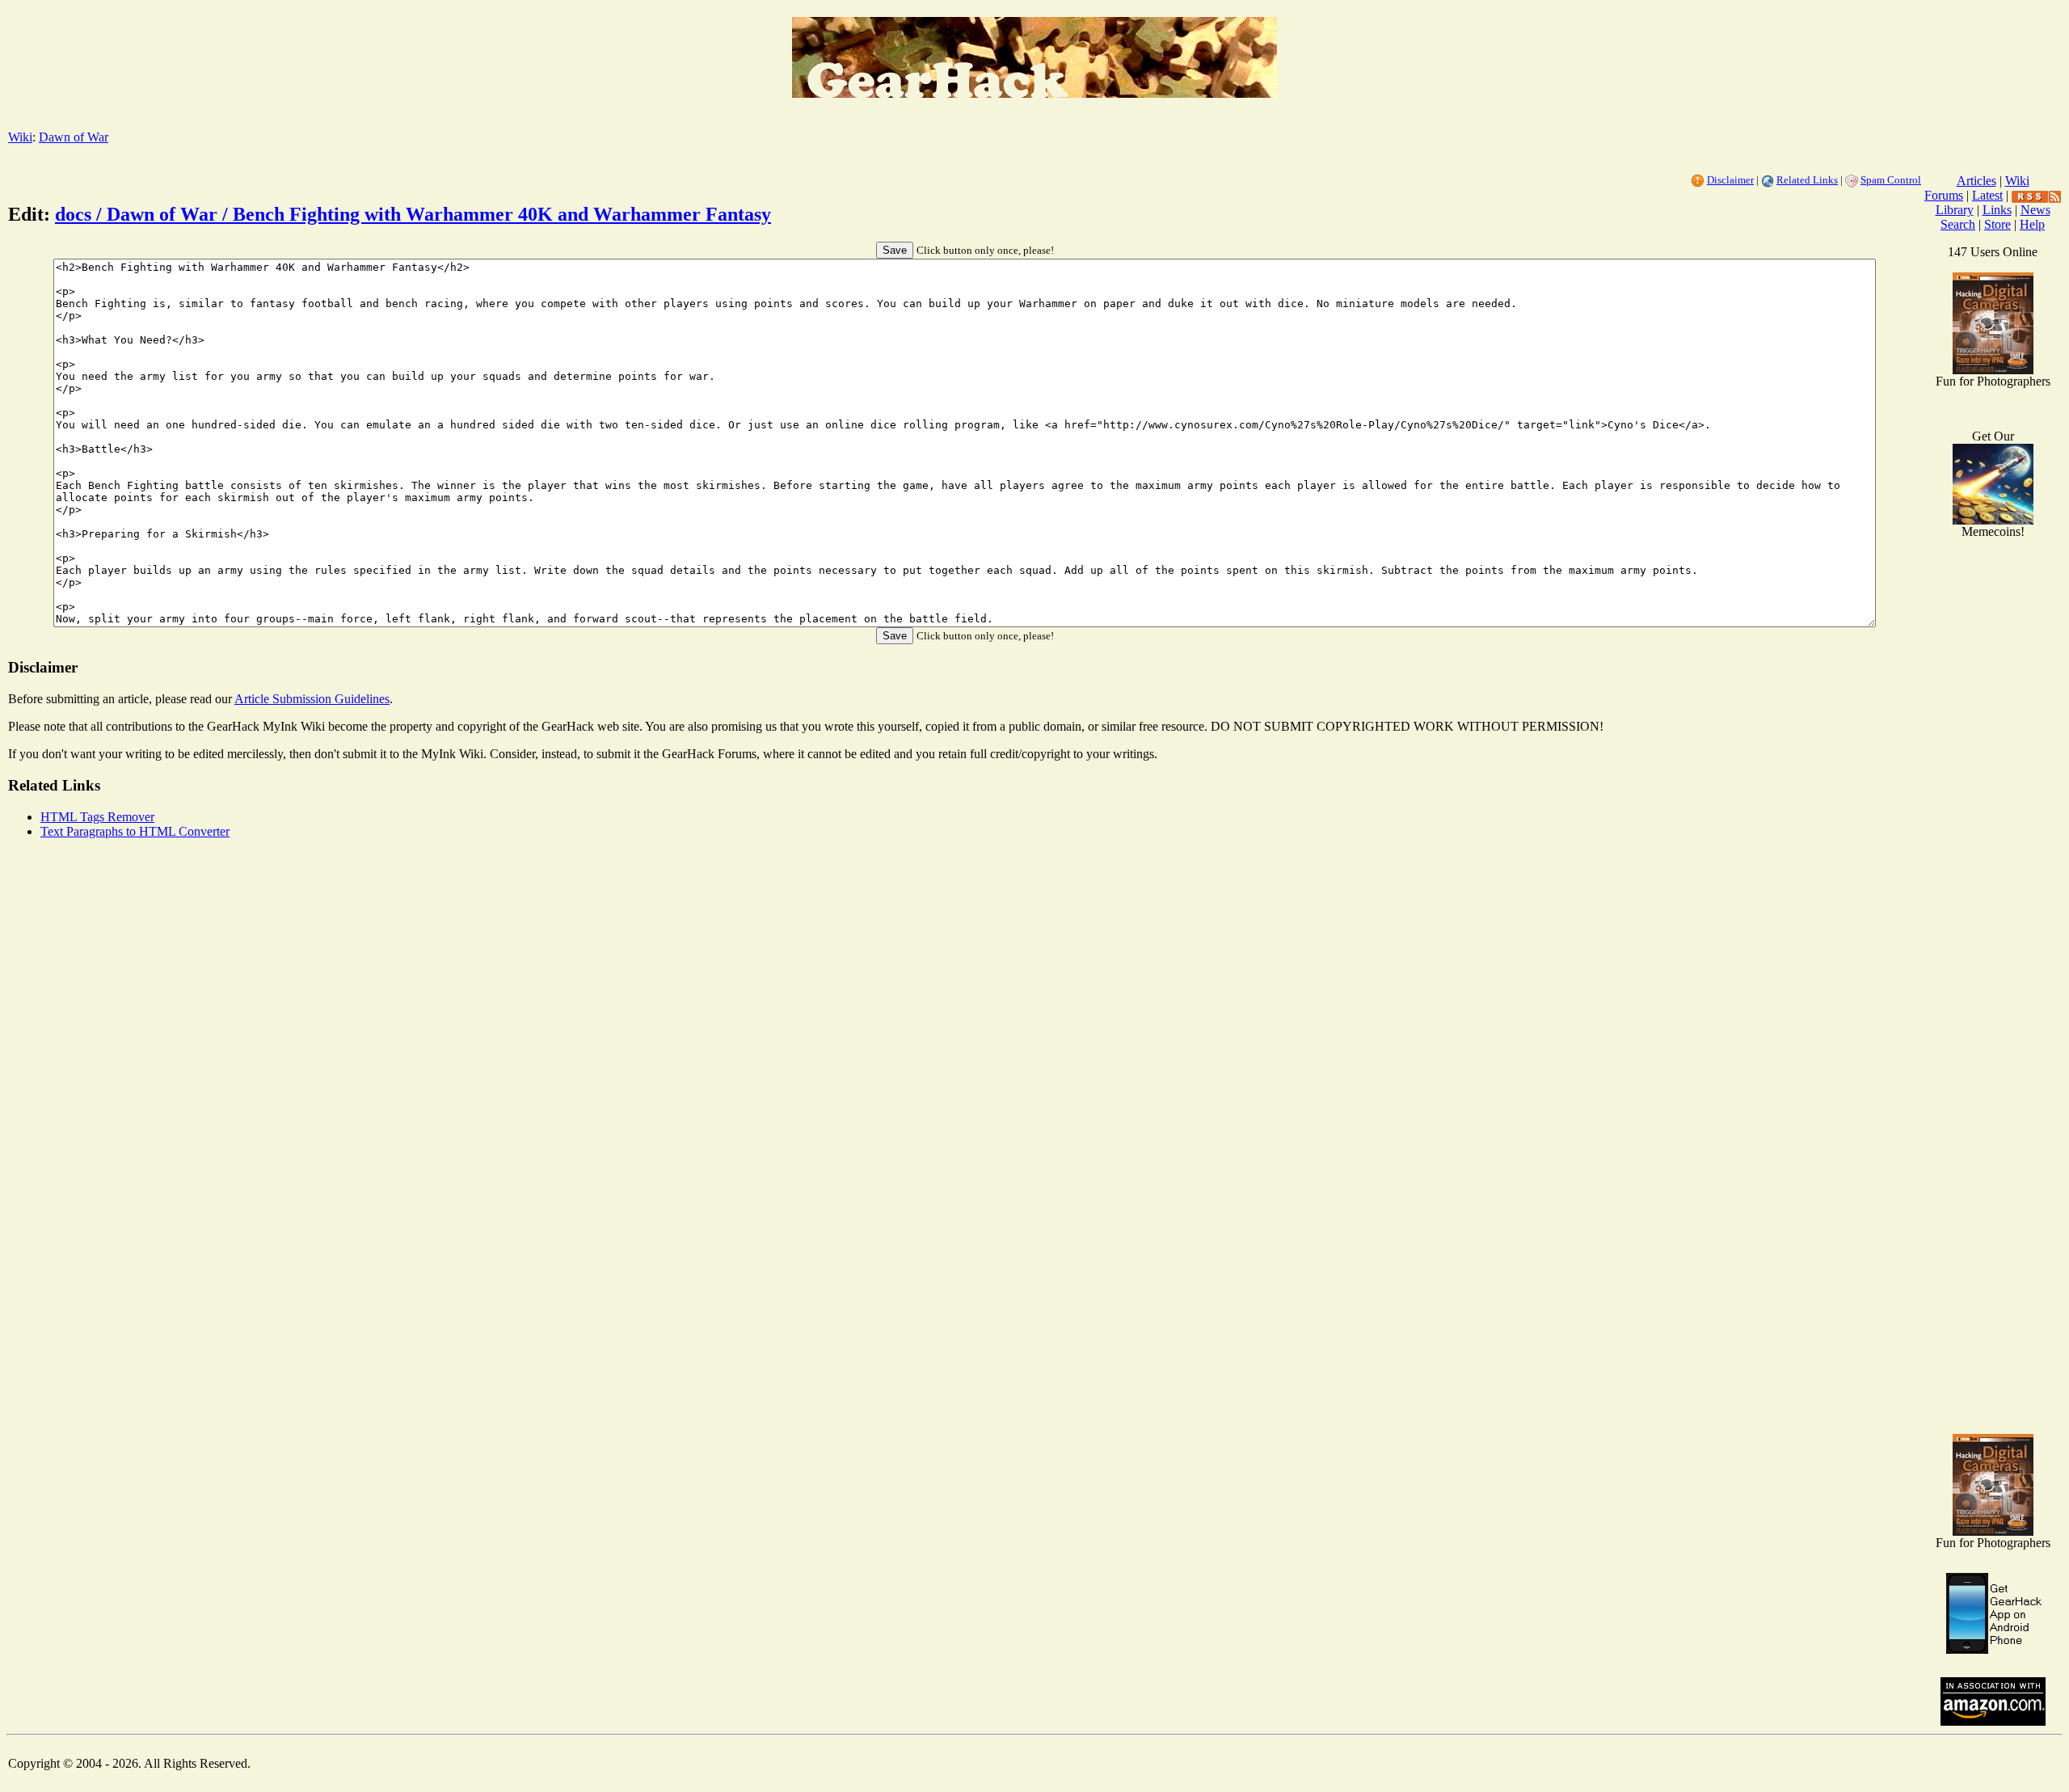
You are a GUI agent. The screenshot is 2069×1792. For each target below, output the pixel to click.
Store (1997, 224)
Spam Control (1891, 180)
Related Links (1807, 180)
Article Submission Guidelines (312, 699)
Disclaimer (1730, 180)
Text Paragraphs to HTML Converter (135, 831)
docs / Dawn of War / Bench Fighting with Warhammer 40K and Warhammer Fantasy (413, 214)
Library (1955, 210)
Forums (1944, 195)
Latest (1987, 195)
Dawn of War (74, 137)
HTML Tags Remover (97, 817)
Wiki (20, 137)
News (2035, 210)
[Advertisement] (1993, 1164)
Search (1958, 224)
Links (1997, 210)
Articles (1976, 181)
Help (2032, 224)
